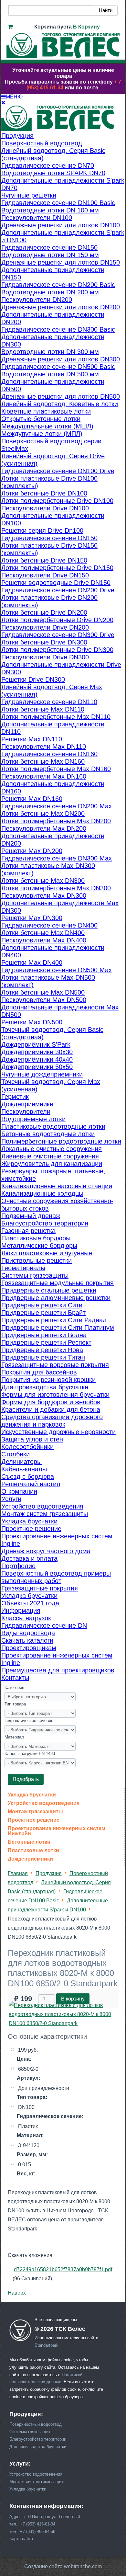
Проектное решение (34, 1820)
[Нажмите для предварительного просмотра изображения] (63, 2023)
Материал (14, 1737)
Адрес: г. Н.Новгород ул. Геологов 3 (45, 2517)
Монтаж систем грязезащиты (38, 2482)
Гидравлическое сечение (29, 1721)
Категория (14, 1687)
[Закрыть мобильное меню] (3, 103)
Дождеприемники (30, 1859)
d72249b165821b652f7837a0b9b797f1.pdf (63, 2269)
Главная (18, 1873)
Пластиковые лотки (33, 1851)
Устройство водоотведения (44, 1803)
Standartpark (47, 2345)
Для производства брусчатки (38, 2447)
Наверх (17, 2293)
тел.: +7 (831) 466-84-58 (32, 2531)
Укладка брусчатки (32, 1795)
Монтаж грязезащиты (35, 1812)
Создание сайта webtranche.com (63, 2566)
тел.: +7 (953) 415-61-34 (32, 2524)
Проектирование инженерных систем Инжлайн (57, 1831)
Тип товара (15, 1704)
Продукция (49, 1873)
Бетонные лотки (29, 1842)
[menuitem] (17, 136)
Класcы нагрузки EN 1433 (30, 1754)
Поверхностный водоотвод (36, 2424)
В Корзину (86, 27)
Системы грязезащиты (31, 2432)
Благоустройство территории (38, 2439)
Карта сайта (21, 2539)
